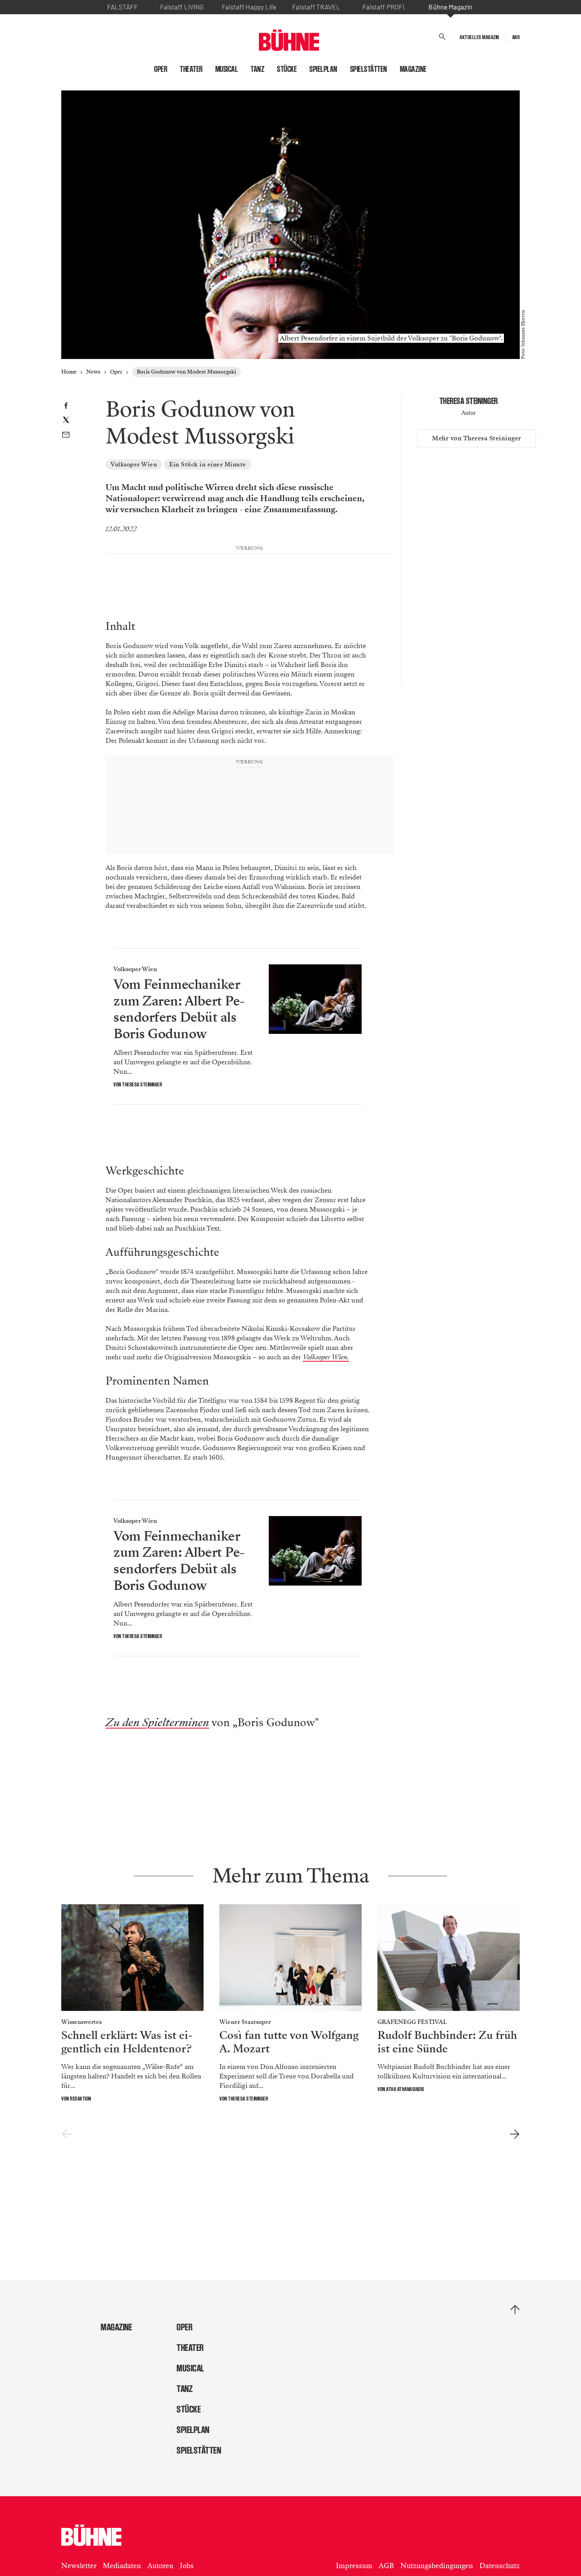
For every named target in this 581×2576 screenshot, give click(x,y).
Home (69, 372)
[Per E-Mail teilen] (66, 436)
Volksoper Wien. (326, 1357)
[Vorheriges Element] (67, 2134)
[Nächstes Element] (514, 2134)
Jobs (187, 2566)
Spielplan (324, 69)
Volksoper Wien (134, 464)
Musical (227, 69)
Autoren (160, 2566)
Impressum (354, 2566)
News (93, 372)
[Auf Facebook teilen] (66, 407)
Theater (191, 69)
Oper (161, 69)
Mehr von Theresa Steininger (477, 438)
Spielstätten (369, 69)
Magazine (413, 69)
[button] (442, 37)
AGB (386, 2566)
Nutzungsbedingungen (437, 2566)
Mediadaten (122, 2566)
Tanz (257, 69)
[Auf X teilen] (66, 421)
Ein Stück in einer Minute (208, 464)
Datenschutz (500, 2566)
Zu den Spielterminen (157, 1723)
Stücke (287, 69)
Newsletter (79, 2566)
